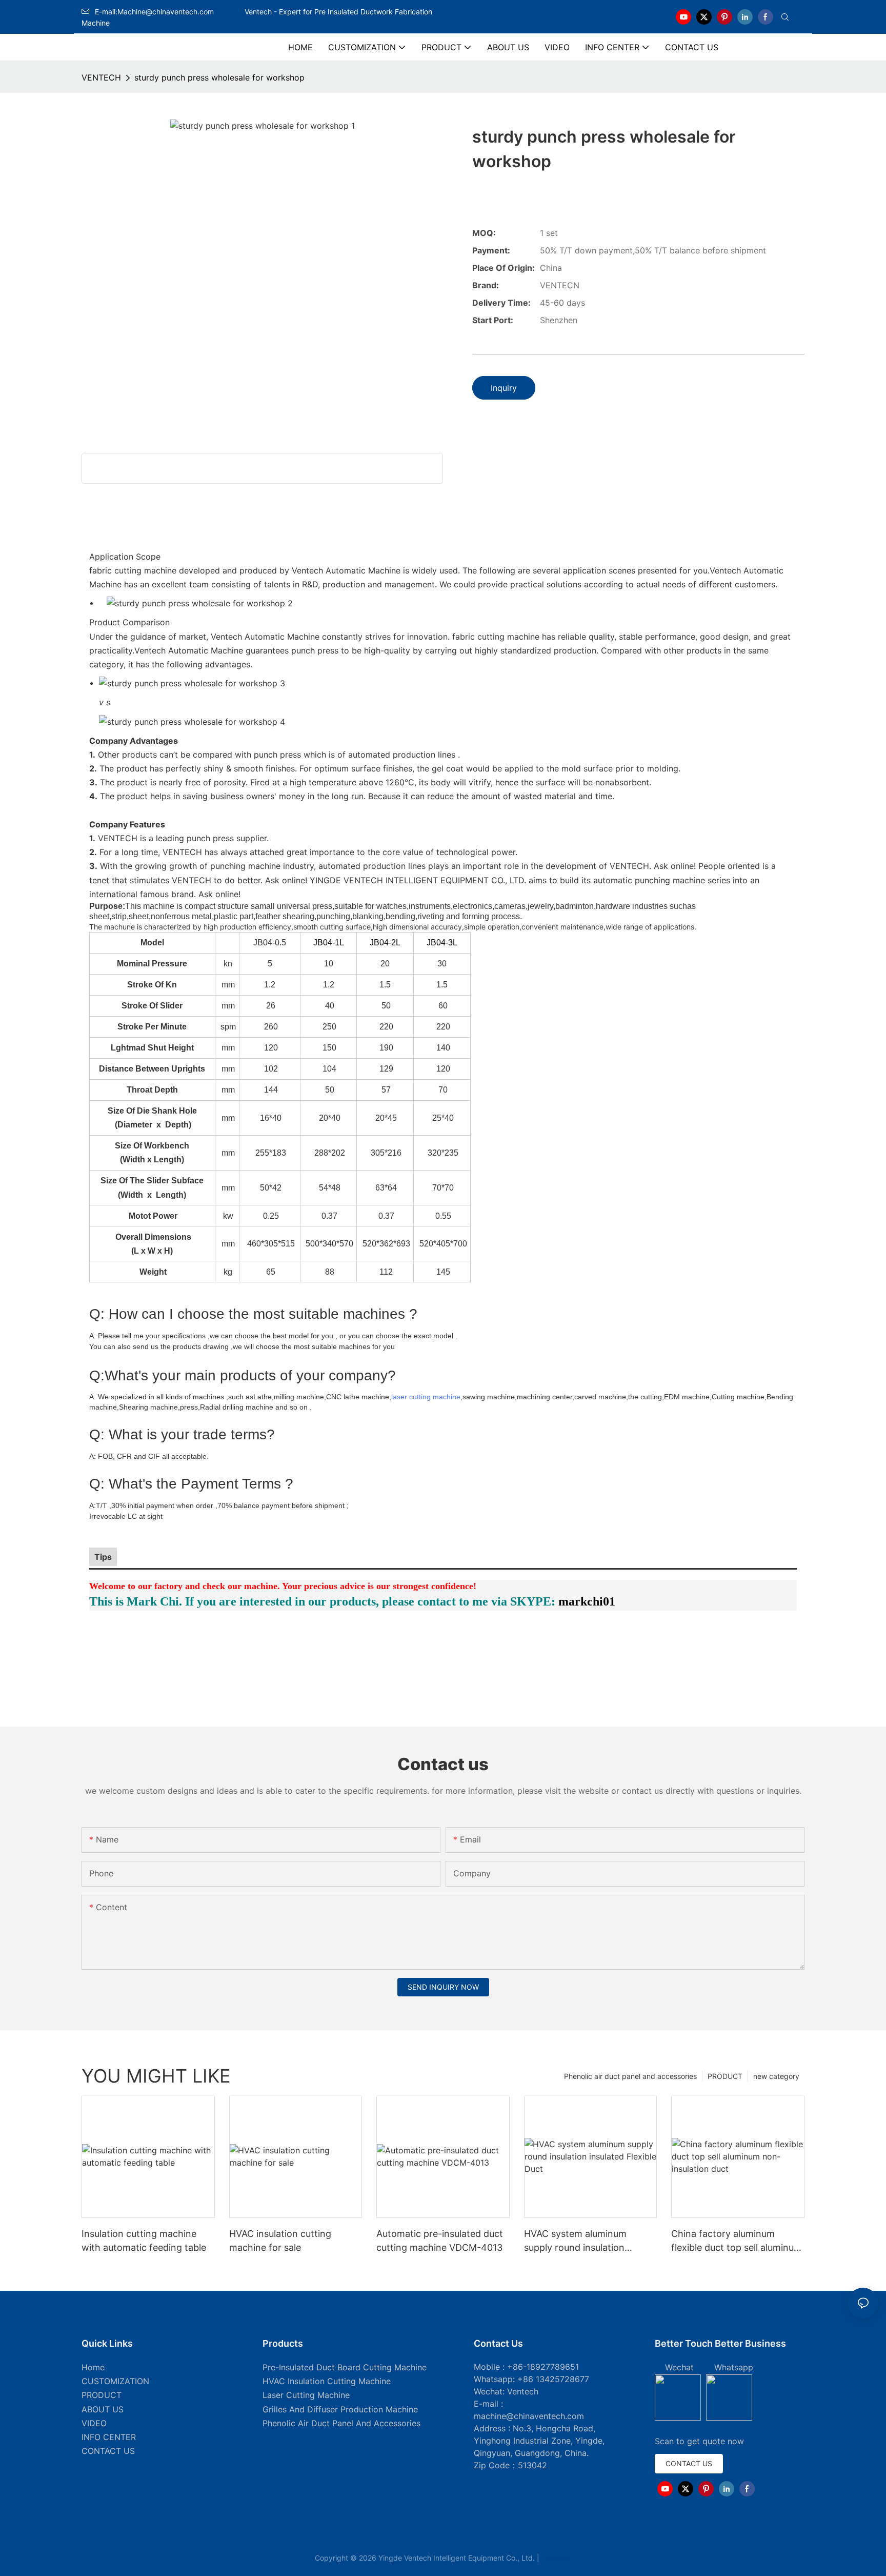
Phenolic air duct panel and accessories (630, 2076)
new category (776, 2076)
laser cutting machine (426, 1397)
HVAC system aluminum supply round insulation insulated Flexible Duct (575, 2241)
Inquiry (504, 388)
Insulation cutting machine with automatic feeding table (144, 2241)
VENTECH (101, 77)
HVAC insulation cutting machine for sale (280, 2241)
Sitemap (556, 2558)
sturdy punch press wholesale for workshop (219, 77)
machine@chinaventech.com (529, 2416)
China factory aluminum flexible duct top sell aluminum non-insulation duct (737, 2241)
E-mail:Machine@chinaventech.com (169, 12)
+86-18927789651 (543, 2367)
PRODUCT (725, 2076)
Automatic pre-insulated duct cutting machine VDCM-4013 (440, 2241)
